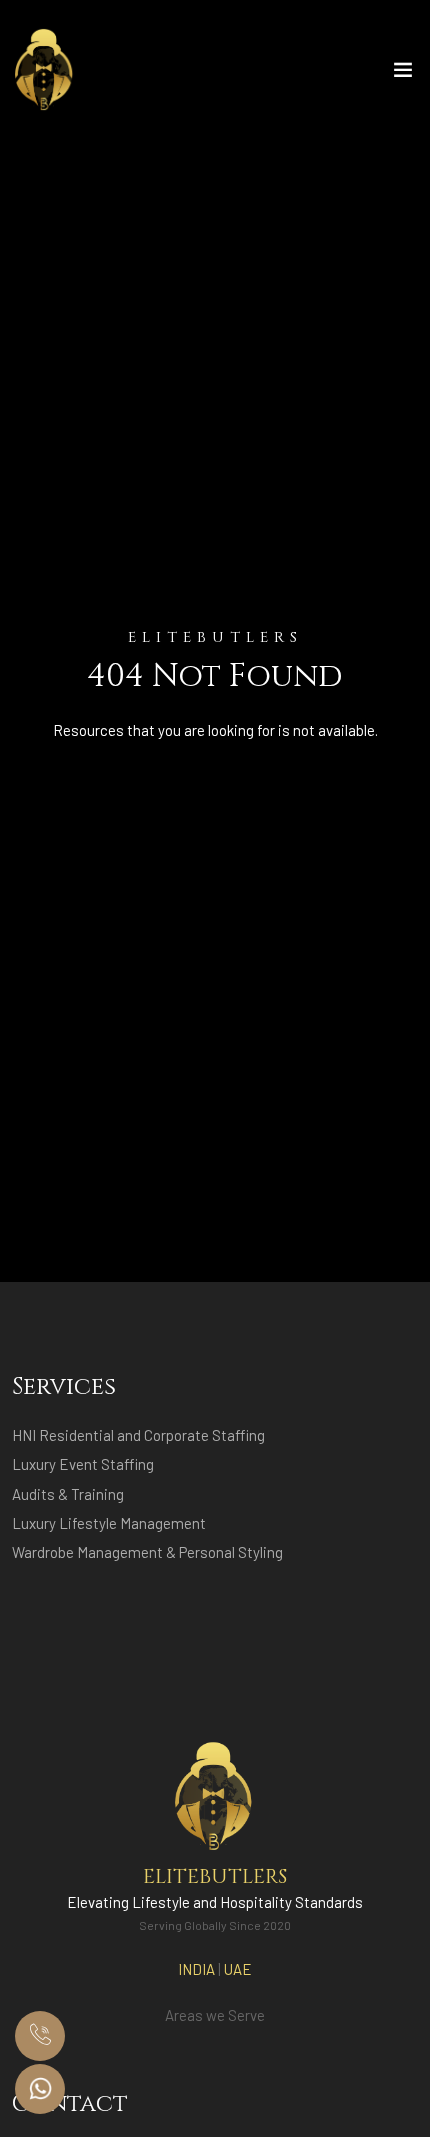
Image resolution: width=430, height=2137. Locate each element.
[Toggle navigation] (403, 74)
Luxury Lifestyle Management (109, 1523)
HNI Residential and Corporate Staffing (138, 1435)
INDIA (196, 1969)
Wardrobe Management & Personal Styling (147, 1552)
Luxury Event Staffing (83, 1464)
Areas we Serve (215, 2015)
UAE (238, 1969)
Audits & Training (68, 1494)
